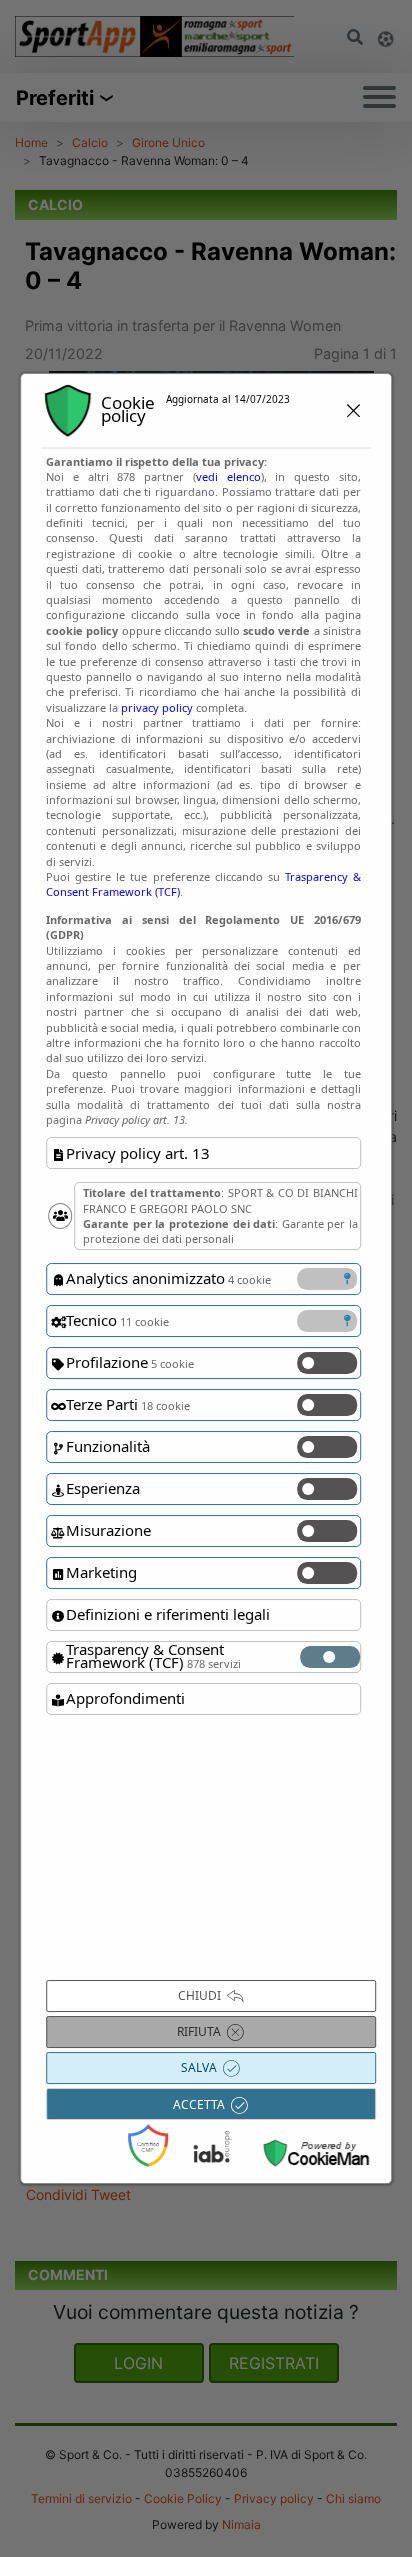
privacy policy (157, 707)
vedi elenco (228, 476)
